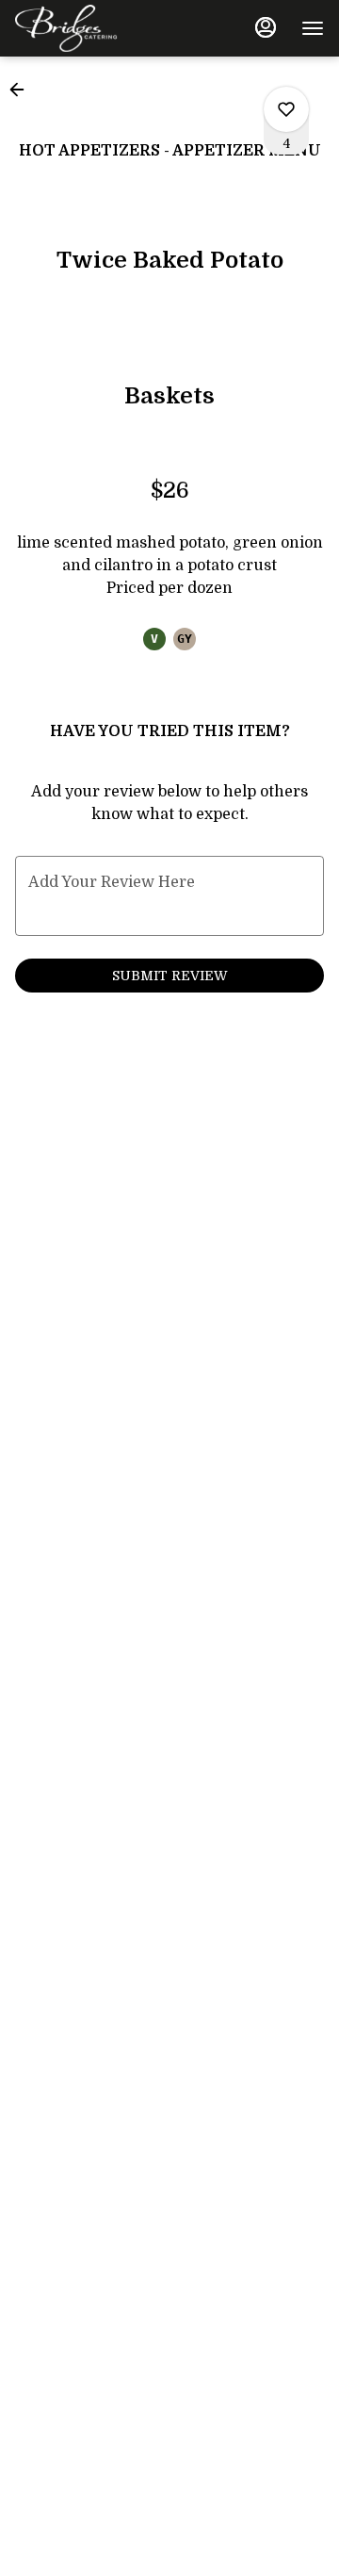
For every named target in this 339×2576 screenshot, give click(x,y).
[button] (23, 90)
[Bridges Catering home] (100, 28)
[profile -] (266, 27)
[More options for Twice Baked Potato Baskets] (286, 109)
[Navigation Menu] (313, 28)
